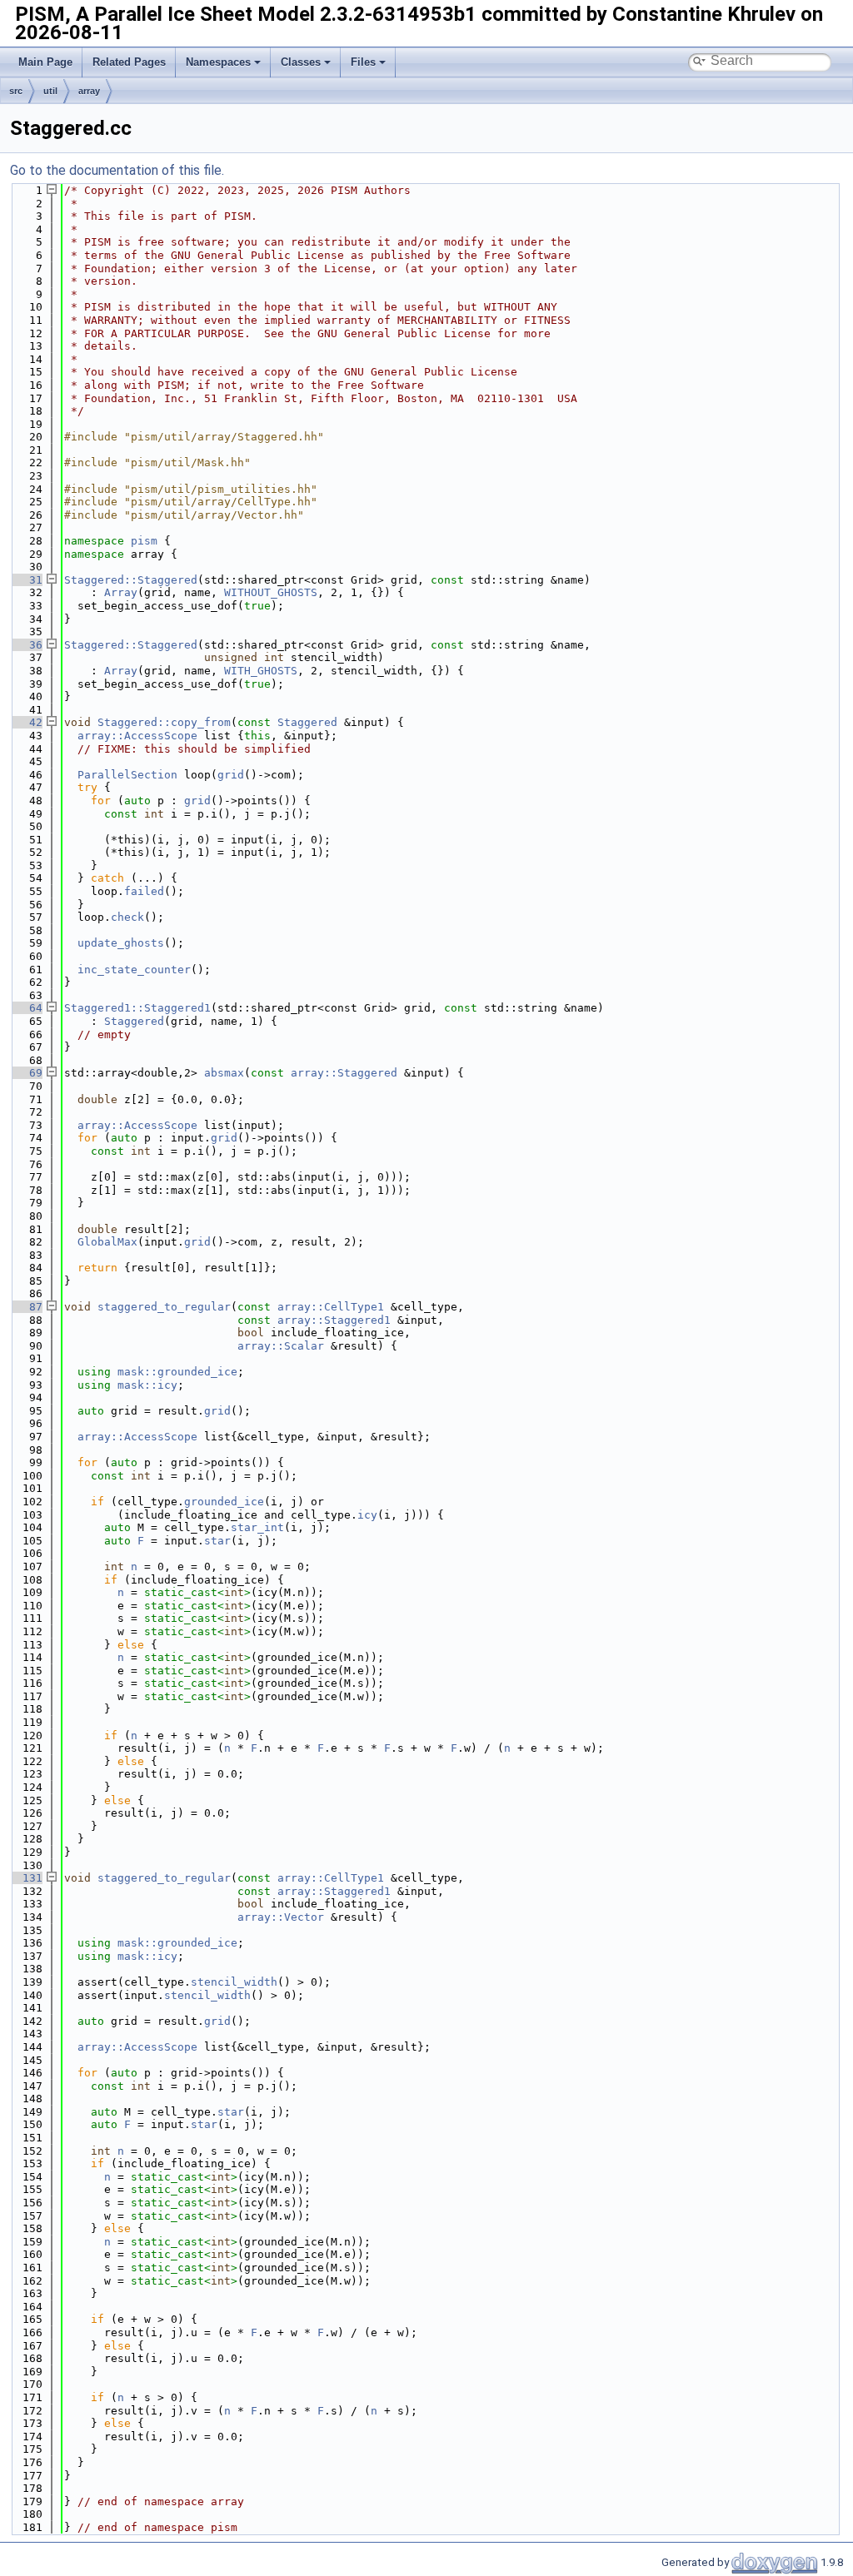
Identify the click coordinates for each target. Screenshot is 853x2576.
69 (26, 1073)
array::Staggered (344, 1073)
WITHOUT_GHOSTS (271, 592)
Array (121, 592)
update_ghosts (121, 943)
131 (26, 1878)
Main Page (45, 62)
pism (144, 541)
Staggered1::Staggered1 (137, 1008)
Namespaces (218, 62)
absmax (224, 1073)
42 (26, 722)
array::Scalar (281, 1346)
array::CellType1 (331, 1307)
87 (26, 1307)
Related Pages (129, 62)
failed (144, 891)
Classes (301, 62)
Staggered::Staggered (131, 580)
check (127, 917)
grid (231, 775)
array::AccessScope (137, 736)
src (16, 91)
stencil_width (234, 1982)
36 (26, 645)
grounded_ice (224, 1502)
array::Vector (281, 1917)
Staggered (307, 722)
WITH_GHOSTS (261, 671)
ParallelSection (127, 775)
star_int (257, 1527)
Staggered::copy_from (164, 722)
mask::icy (147, 1385)
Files (363, 62)
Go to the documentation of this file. (117, 170)
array (89, 91)
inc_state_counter (134, 970)
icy (367, 1515)
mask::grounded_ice (177, 1372)
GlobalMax (107, 1242)
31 (26, 580)
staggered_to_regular (164, 1307)
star (217, 1541)
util (50, 91)
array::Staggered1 (334, 1320)
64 (26, 1008)
